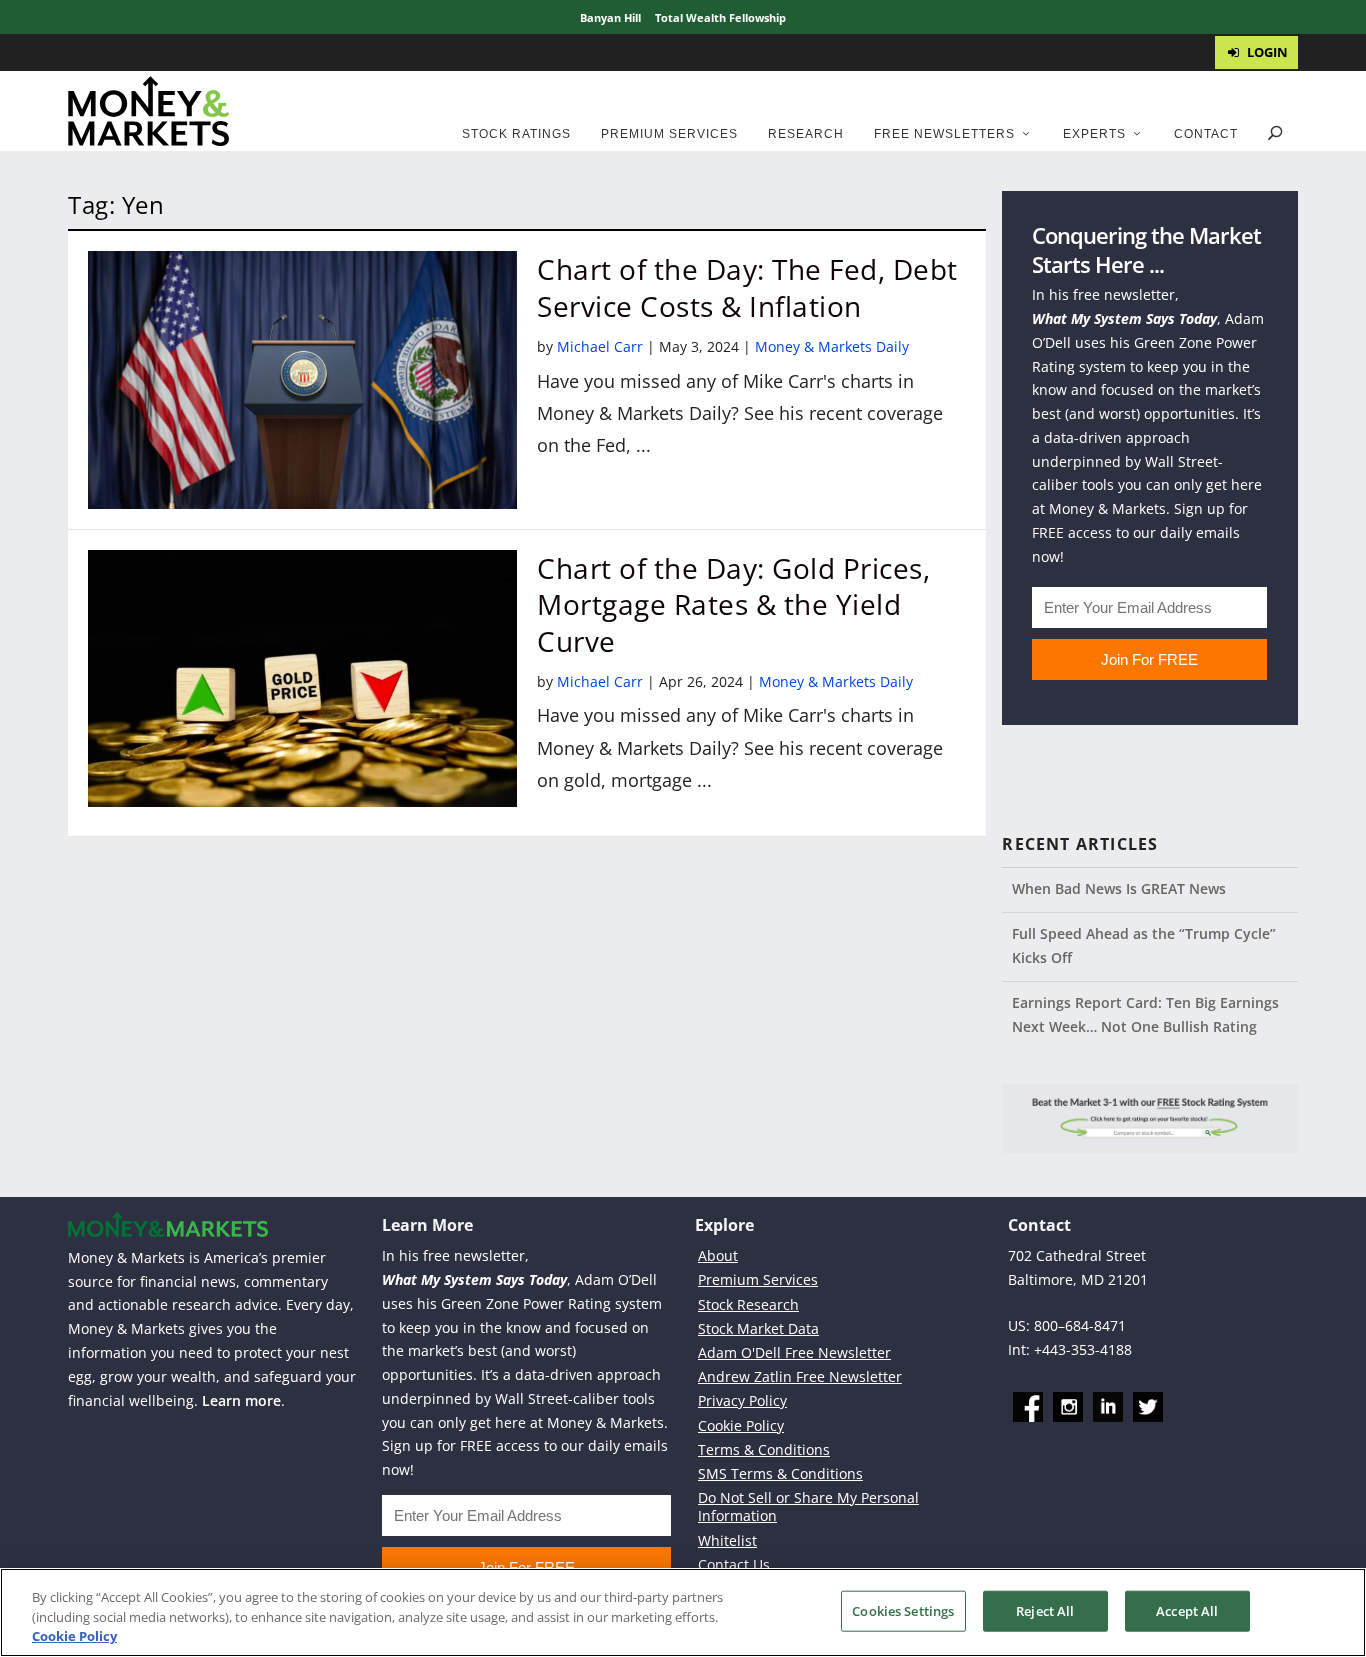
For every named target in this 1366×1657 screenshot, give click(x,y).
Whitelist (727, 1540)
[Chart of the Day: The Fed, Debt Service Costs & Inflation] (302, 379)
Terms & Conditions (764, 1449)
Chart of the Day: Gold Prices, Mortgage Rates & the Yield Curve (733, 604)
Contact (1206, 134)
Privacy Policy (742, 1400)
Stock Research (748, 1304)
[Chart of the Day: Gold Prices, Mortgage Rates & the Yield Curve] (302, 678)
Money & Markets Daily (832, 346)
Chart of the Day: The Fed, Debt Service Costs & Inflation (747, 287)
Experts (1094, 134)
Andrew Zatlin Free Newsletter (800, 1376)
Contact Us (734, 1564)
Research (806, 134)
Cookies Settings (903, 1610)
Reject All (1045, 1610)
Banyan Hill (610, 17)
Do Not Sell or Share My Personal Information (808, 1506)
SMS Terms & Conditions (780, 1473)
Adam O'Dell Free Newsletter (794, 1352)
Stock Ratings (516, 134)
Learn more (241, 1400)
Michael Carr (600, 346)
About (718, 1255)
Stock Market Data (758, 1328)
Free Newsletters (944, 134)
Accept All (1187, 1610)
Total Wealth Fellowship (720, 17)
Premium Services (669, 134)
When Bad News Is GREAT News (1119, 888)
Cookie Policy (741, 1425)
